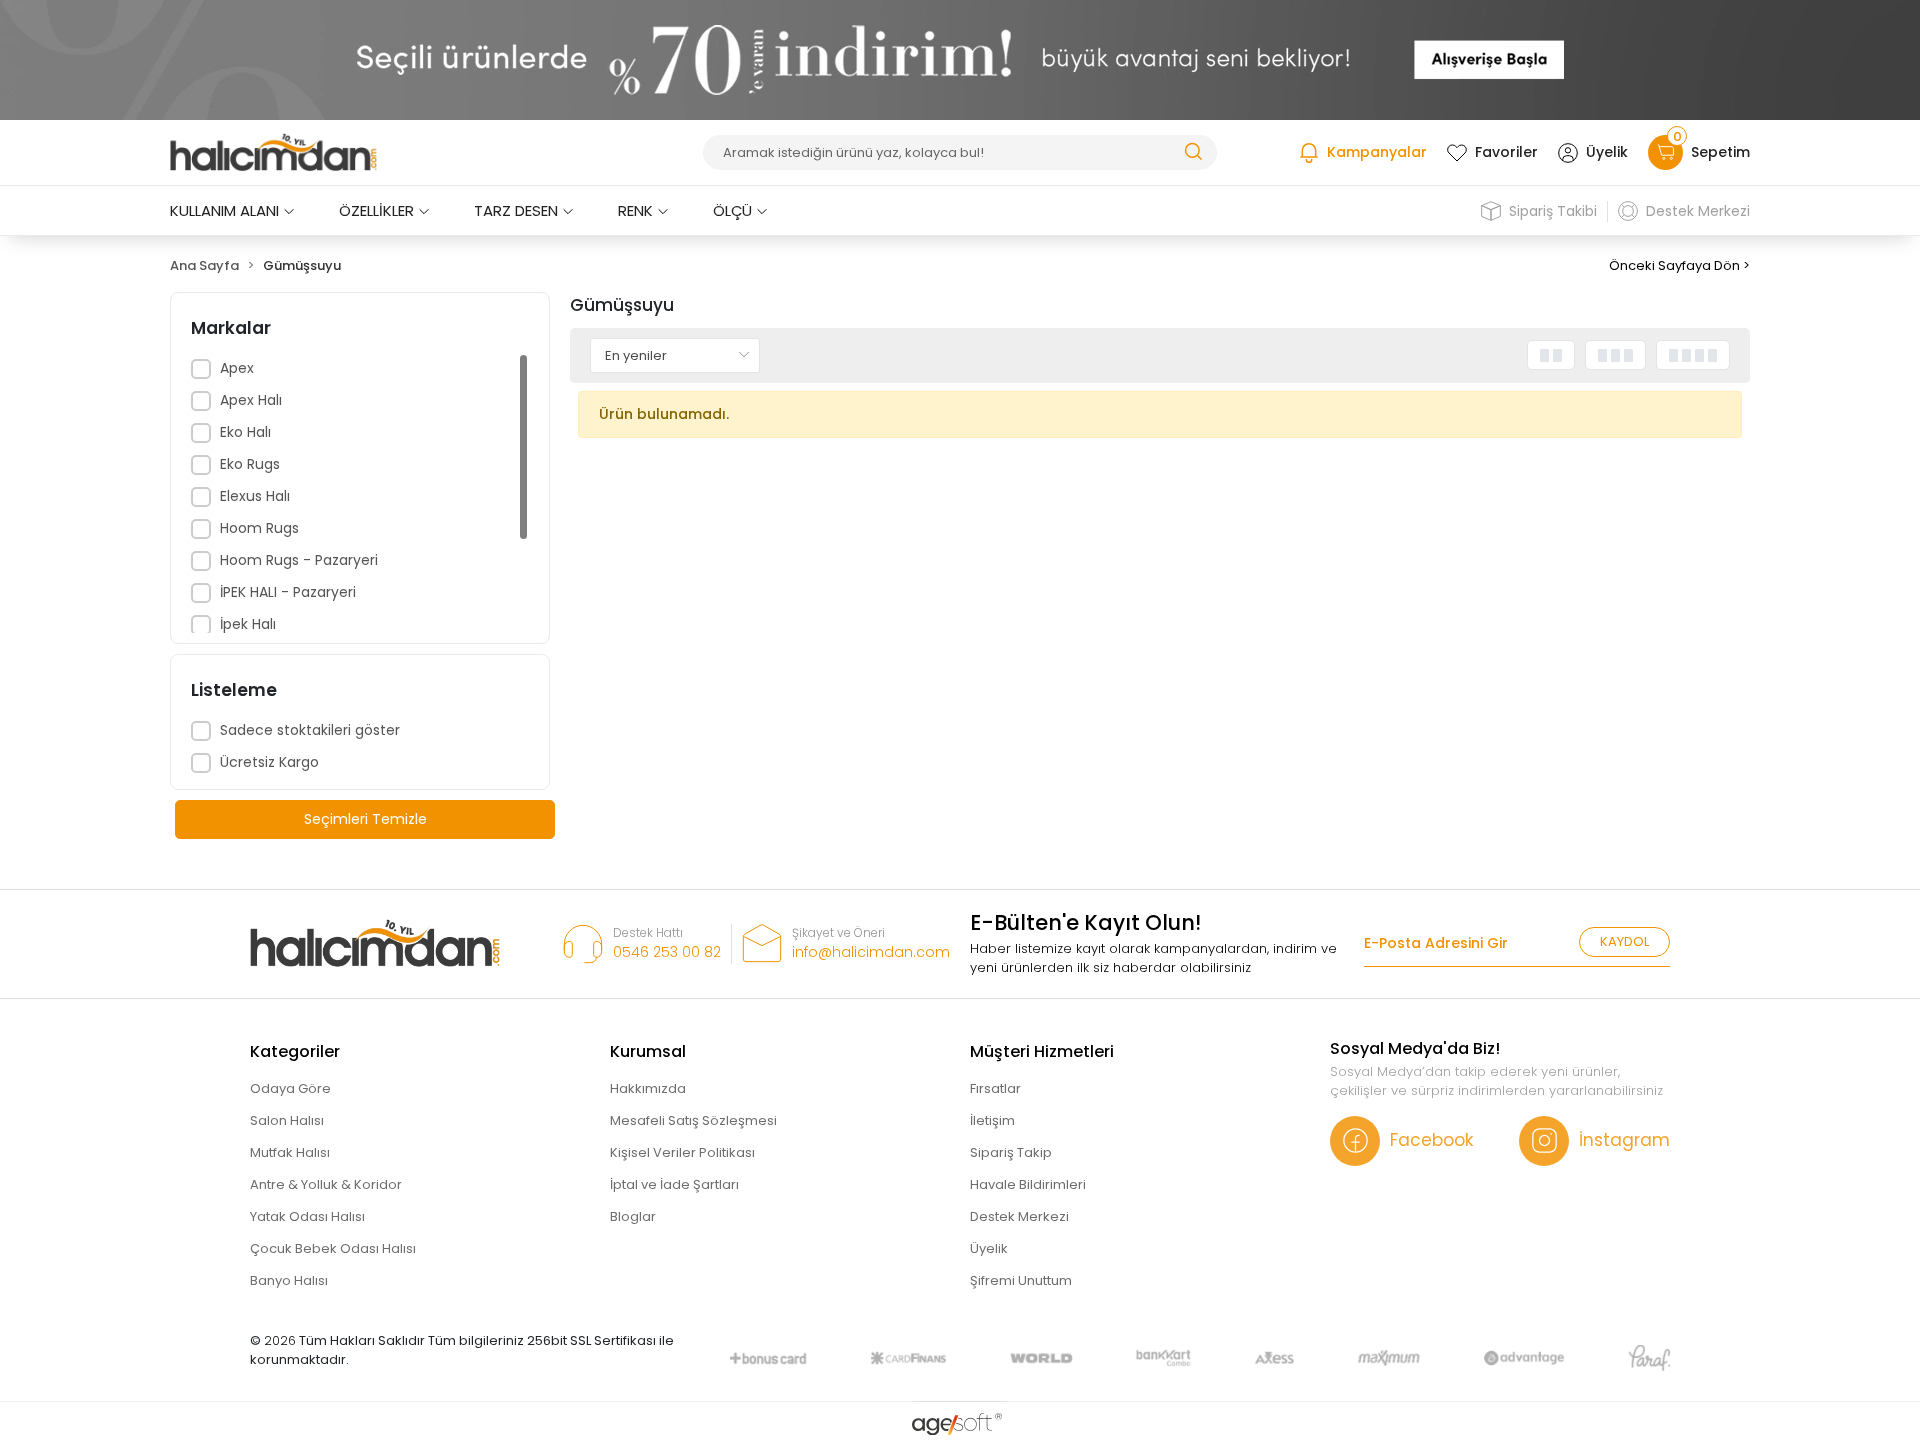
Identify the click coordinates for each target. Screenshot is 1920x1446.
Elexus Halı (255, 496)
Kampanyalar (1377, 152)
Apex (237, 368)
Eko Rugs (250, 464)
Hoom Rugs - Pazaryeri (299, 560)
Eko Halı (245, 432)
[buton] (960, 59)
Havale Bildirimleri (1028, 1184)
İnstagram (1624, 1140)
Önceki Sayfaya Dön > (1679, 265)
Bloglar (633, 1216)
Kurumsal (648, 1051)
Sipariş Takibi (1553, 211)
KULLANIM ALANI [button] (224, 210)
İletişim (992, 1120)
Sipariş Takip (1011, 1152)
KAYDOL (1624, 941)
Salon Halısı (287, 1120)
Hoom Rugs (259, 528)
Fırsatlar (995, 1088)
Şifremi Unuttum (1021, 1280)
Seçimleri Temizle (365, 819)
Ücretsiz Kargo (269, 762)
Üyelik (1607, 152)
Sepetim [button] (1711, 148)
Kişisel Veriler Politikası (682, 1152)
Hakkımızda (648, 1088)
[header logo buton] (273, 153)
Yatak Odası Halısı (307, 1216)
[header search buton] (1193, 150)
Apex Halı (251, 400)
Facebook (1431, 1140)
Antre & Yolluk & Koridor (326, 1184)
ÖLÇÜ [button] (732, 210)
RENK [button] (635, 210)
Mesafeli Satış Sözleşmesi (693, 1120)
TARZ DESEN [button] (516, 210)
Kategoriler (295, 1051)
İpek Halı (248, 624)
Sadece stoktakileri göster (310, 730)
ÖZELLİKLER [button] (376, 210)
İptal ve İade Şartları (674, 1184)
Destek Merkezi (1698, 211)
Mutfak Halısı (290, 1152)
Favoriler (1506, 152)
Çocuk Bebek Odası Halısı (333, 1248)
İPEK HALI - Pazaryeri (288, 592)
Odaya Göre (290, 1088)
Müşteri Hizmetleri (1042, 1051)
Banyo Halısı (289, 1280)
